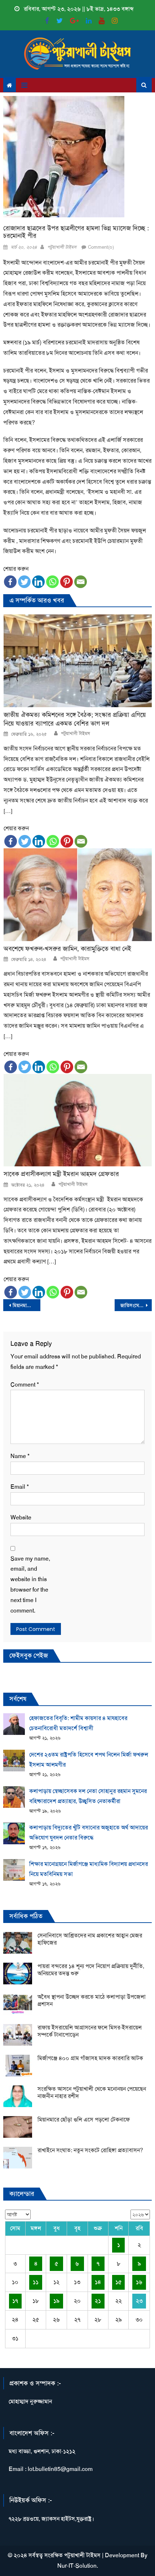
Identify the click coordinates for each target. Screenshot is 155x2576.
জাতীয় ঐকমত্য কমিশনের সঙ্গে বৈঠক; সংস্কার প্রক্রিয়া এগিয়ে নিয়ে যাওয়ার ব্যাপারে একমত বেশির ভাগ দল (75, 719)
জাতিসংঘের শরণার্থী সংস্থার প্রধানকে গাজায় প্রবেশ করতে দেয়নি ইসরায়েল (136, 1305)
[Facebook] (10, 582)
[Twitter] (24, 582)
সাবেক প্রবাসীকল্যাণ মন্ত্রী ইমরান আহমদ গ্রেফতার (61, 1174)
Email (20, 1487)
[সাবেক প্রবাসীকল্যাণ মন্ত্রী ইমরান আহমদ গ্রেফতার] (78, 1120)
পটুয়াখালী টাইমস (62, 247)
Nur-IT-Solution (77, 2566)
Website (21, 1517)
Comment (25, 1385)
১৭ (15, 2301)
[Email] (81, 582)
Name (20, 1456)
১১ (36, 2282)
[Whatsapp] (52, 582)
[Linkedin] (38, 582)
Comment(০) (101, 247)
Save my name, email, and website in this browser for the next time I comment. (30, 1585)
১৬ (139, 2282)
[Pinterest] (67, 582)
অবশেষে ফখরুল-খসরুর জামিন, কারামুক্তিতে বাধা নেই (67, 949)
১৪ (98, 2282)
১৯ (56, 2301)
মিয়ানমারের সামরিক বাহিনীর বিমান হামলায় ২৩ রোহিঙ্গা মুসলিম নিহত (26, 1305)
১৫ (119, 2282)
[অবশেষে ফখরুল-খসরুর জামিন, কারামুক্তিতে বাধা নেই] (78, 895)
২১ (98, 2301)
